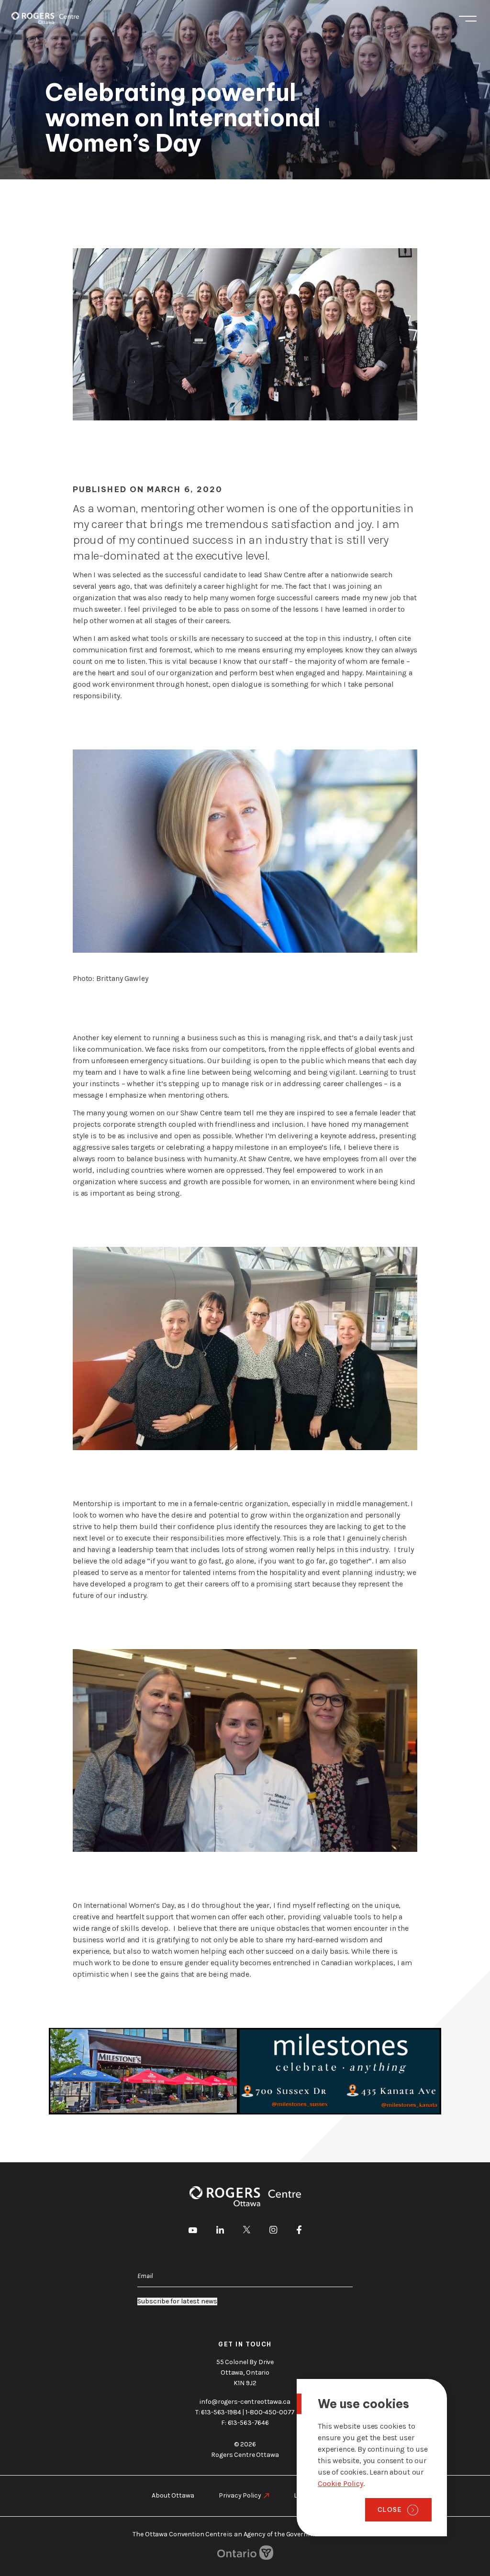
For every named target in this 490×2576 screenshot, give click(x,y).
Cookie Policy (340, 2483)
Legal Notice (312, 2495)
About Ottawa (173, 2495)
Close (390, 2510)
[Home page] (45, 18)
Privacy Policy (240, 2495)
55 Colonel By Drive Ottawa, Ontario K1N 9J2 (245, 2372)
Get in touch (245, 2344)
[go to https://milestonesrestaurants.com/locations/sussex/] (245, 2071)
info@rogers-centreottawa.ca (245, 2402)
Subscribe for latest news (177, 2301)
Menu (468, 18)
